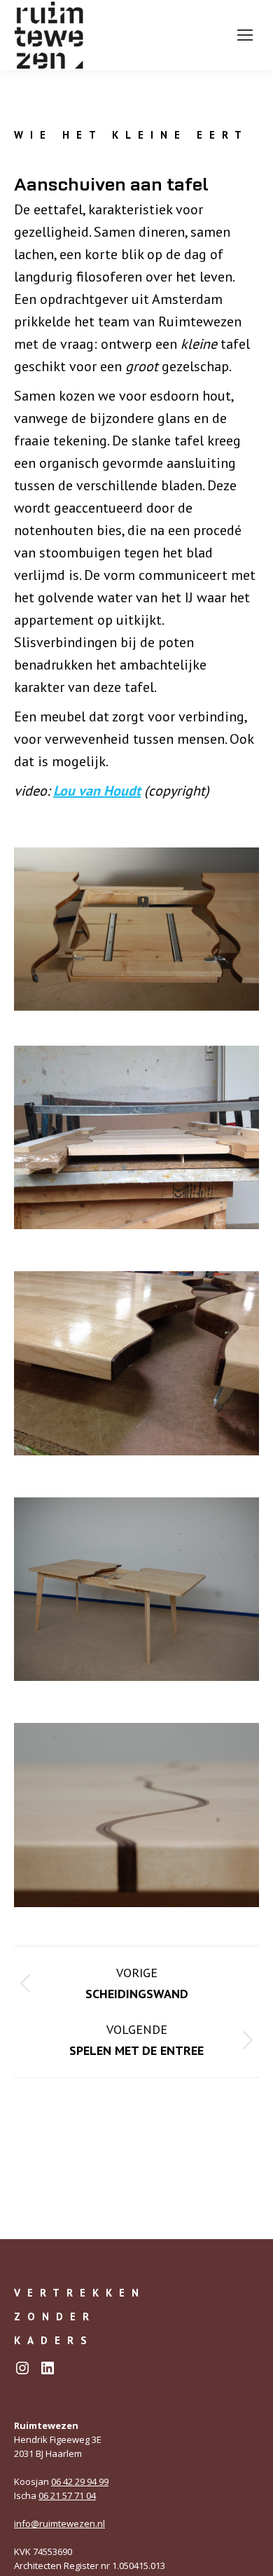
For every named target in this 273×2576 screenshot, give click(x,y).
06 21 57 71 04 (67, 2495)
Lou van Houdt (97, 791)
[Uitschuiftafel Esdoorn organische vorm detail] (136, 1815)
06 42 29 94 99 (80, 2481)
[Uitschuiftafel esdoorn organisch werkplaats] (136, 1138)
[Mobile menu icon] (245, 35)
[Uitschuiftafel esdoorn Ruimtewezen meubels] (136, 1590)
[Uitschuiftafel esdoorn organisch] (136, 1363)
